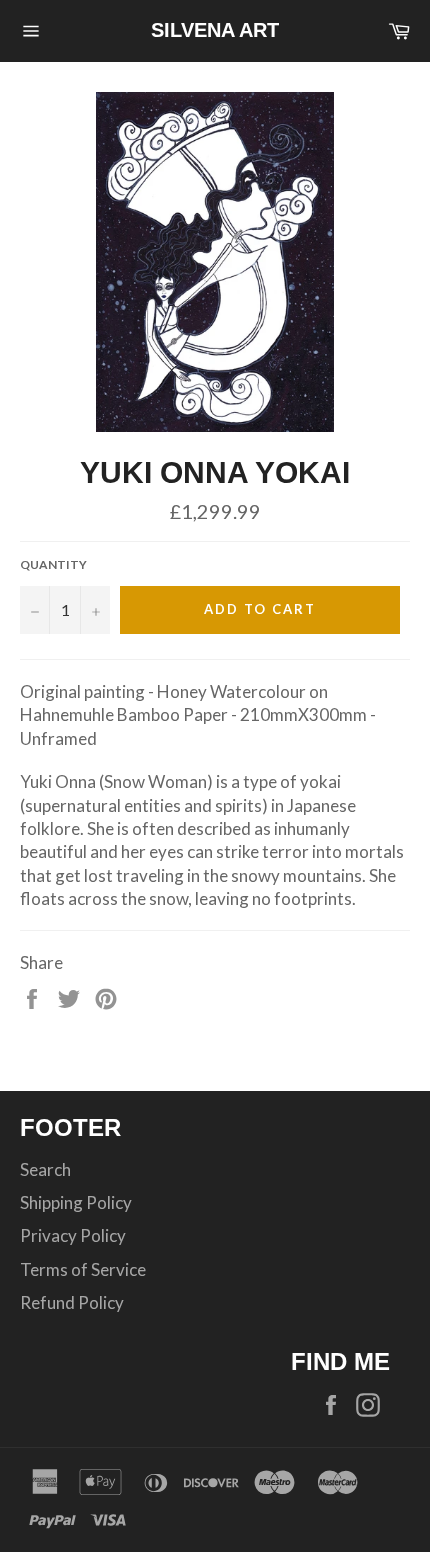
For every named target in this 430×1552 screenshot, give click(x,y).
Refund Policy (72, 1302)
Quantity (53, 564)
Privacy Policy (73, 1235)
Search (45, 1169)
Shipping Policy (76, 1202)
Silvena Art (215, 30)
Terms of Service (83, 1269)
